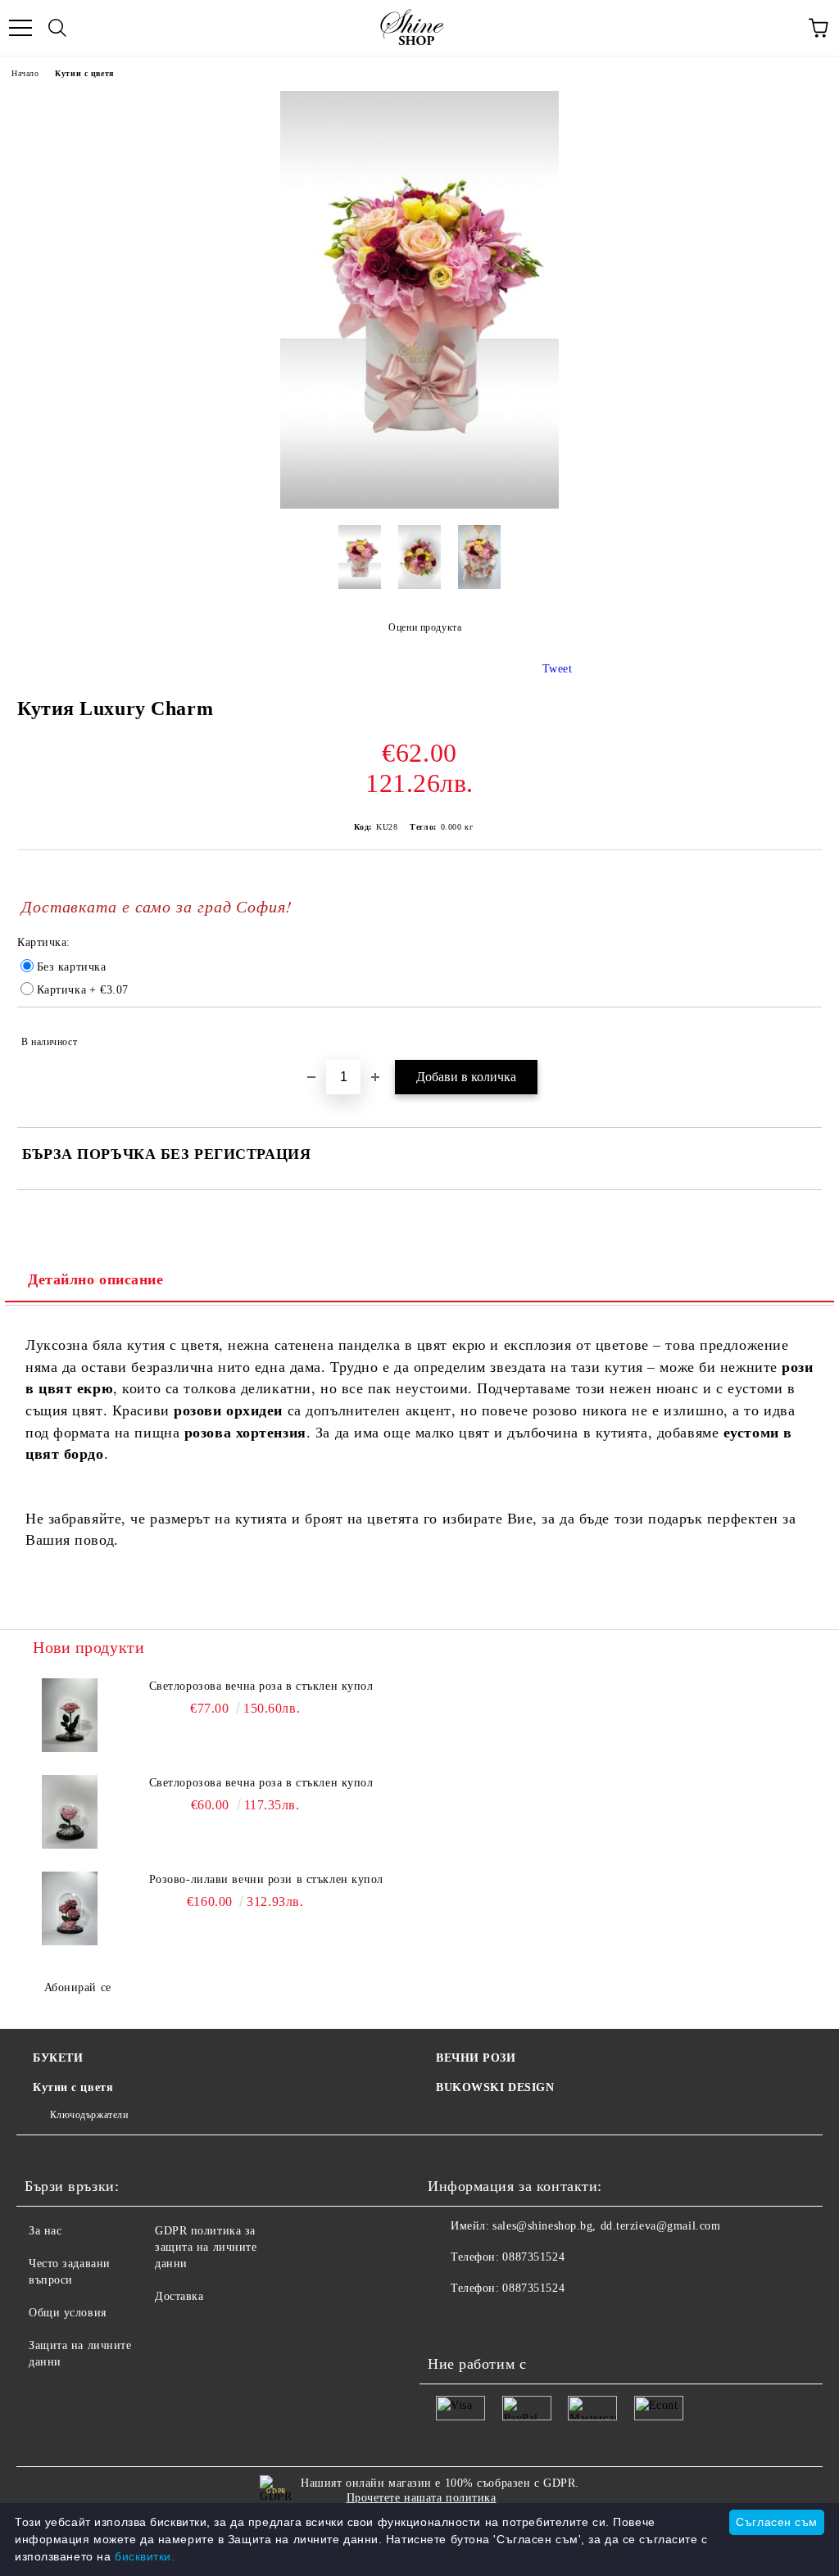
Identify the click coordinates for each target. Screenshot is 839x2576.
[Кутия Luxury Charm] (419, 505)
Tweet (558, 669)
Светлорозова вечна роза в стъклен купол (261, 1686)
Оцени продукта (425, 627)
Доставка (179, 2296)
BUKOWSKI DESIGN (495, 2087)
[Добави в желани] (798, 1034)
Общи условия (68, 2313)
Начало (25, 73)
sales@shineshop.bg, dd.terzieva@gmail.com (606, 2226)
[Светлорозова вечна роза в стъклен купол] (70, 1715)
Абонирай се (78, 1987)
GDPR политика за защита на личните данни (206, 2247)
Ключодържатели (89, 2115)
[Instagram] (521, 2321)
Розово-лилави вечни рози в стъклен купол (266, 1879)
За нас (45, 2231)
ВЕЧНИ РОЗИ (476, 2058)
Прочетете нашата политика (422, 2498)
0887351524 (533, 2257)
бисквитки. (145, 2556)
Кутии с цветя (84, 73)
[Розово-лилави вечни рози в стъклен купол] (70, 1908)
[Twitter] (485, 2321)
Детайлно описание (96, 1279)
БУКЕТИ (58, 2058)
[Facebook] (449, 2321)
